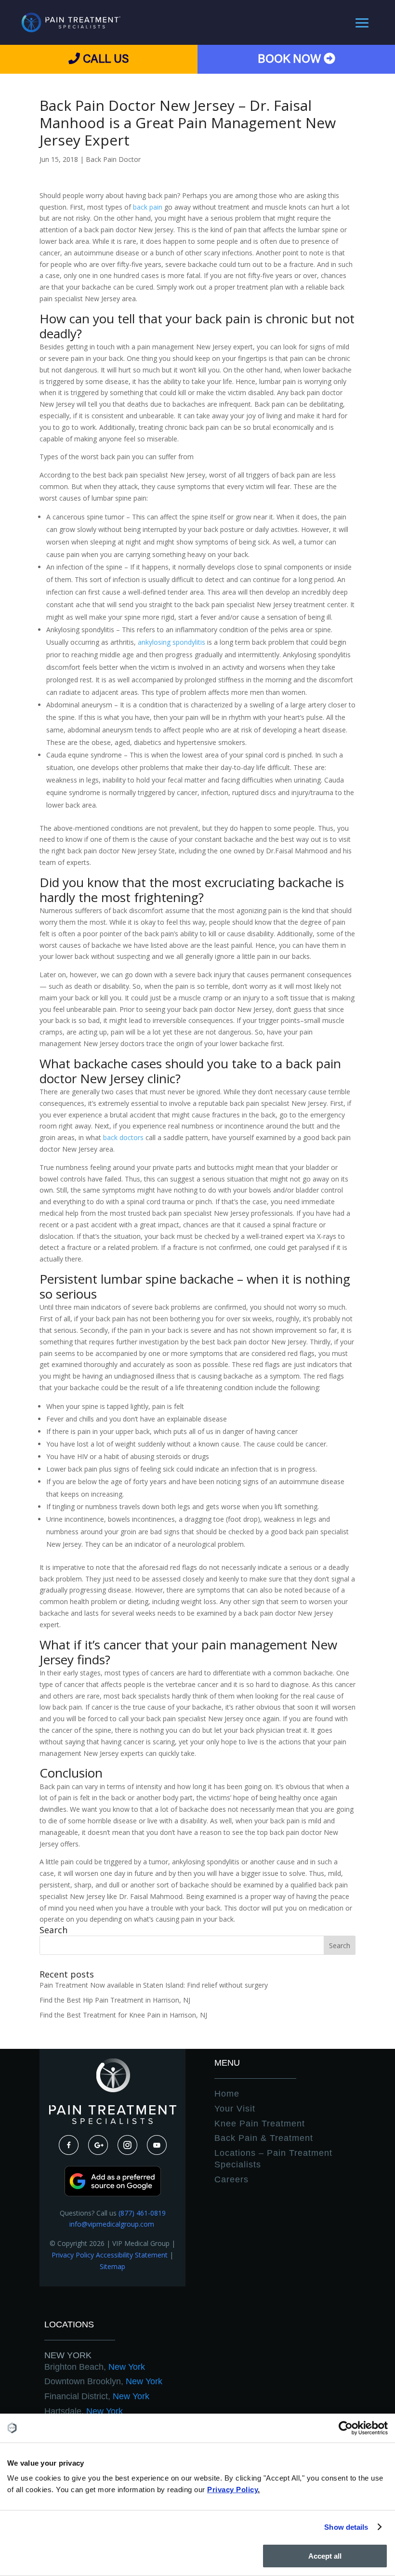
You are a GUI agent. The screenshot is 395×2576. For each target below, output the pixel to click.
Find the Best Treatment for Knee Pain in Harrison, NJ (123, 2015)
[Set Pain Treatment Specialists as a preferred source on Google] (113, 2194)
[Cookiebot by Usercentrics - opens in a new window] (346, 2428)
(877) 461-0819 (142, 2213)
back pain (148, 207)
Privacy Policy (73, 2255)
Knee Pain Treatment (260, 2124)
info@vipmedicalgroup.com (113, 2224)
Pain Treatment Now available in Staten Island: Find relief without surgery (154, 1985)
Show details (346, 2527)
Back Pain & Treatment (264, 2138)
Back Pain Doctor (113, 159)
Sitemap (112, 2266)
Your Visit (235, 2109)
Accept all (325, 2556)
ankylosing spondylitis (171, 642)
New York (68, 2355)
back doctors (123, 1137)
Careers (231, 2179)
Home (227, 2094)
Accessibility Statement (132, 2255)
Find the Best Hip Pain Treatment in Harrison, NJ (115, 2000)
